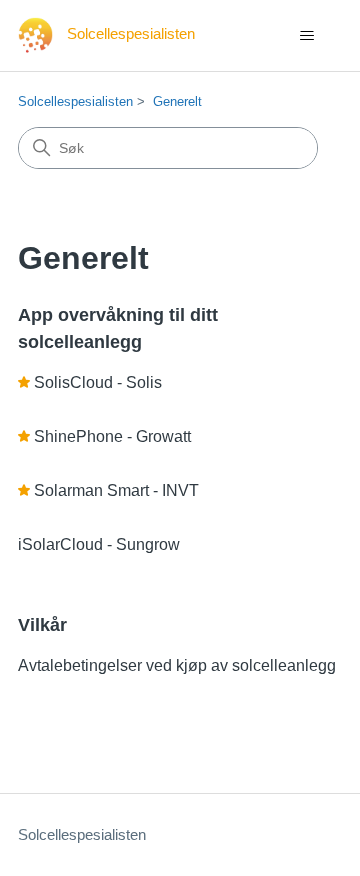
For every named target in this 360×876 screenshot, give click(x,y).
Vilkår (42, 625)
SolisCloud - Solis (98, 382)
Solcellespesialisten (75, 101)
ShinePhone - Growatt (112, 436)
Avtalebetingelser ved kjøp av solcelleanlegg (177, 665)
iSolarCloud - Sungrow (99, 544)
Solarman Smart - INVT (116, 490)
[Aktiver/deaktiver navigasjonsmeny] (306, 36)
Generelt (177, 101)
